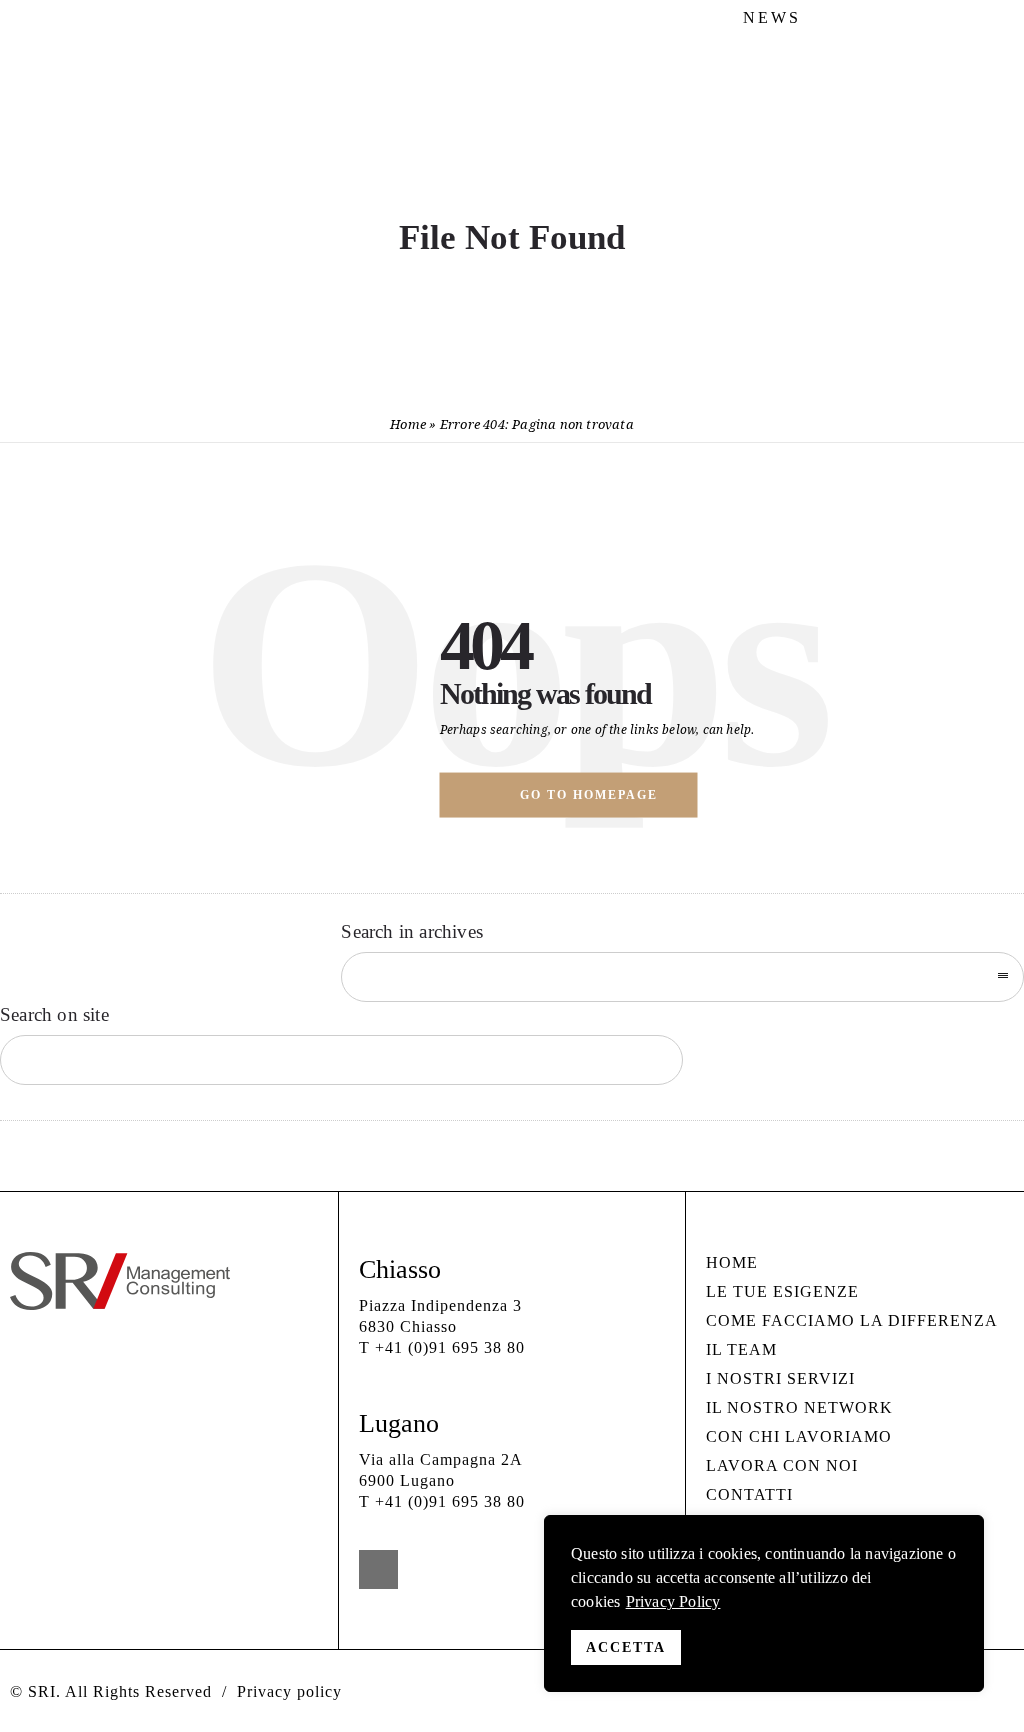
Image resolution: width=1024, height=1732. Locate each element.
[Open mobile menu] (984, 129)
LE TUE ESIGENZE (782, 1291)
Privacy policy (289, 1691)
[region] (764, 1603)
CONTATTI (749, 1494)
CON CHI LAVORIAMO (799, 1436)
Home (408, 424)
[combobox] (682, 977)
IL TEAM (741, 1349)
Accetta (626, 1647)
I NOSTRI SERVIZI (780, 1378)
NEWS (772, 17)
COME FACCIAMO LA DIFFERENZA (852, 1320)
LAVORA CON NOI (782, 1465)
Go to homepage (589, 795)
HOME (732, 1262)
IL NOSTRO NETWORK (799, 1407)
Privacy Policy (673, 1601)
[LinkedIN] (999, 18)
